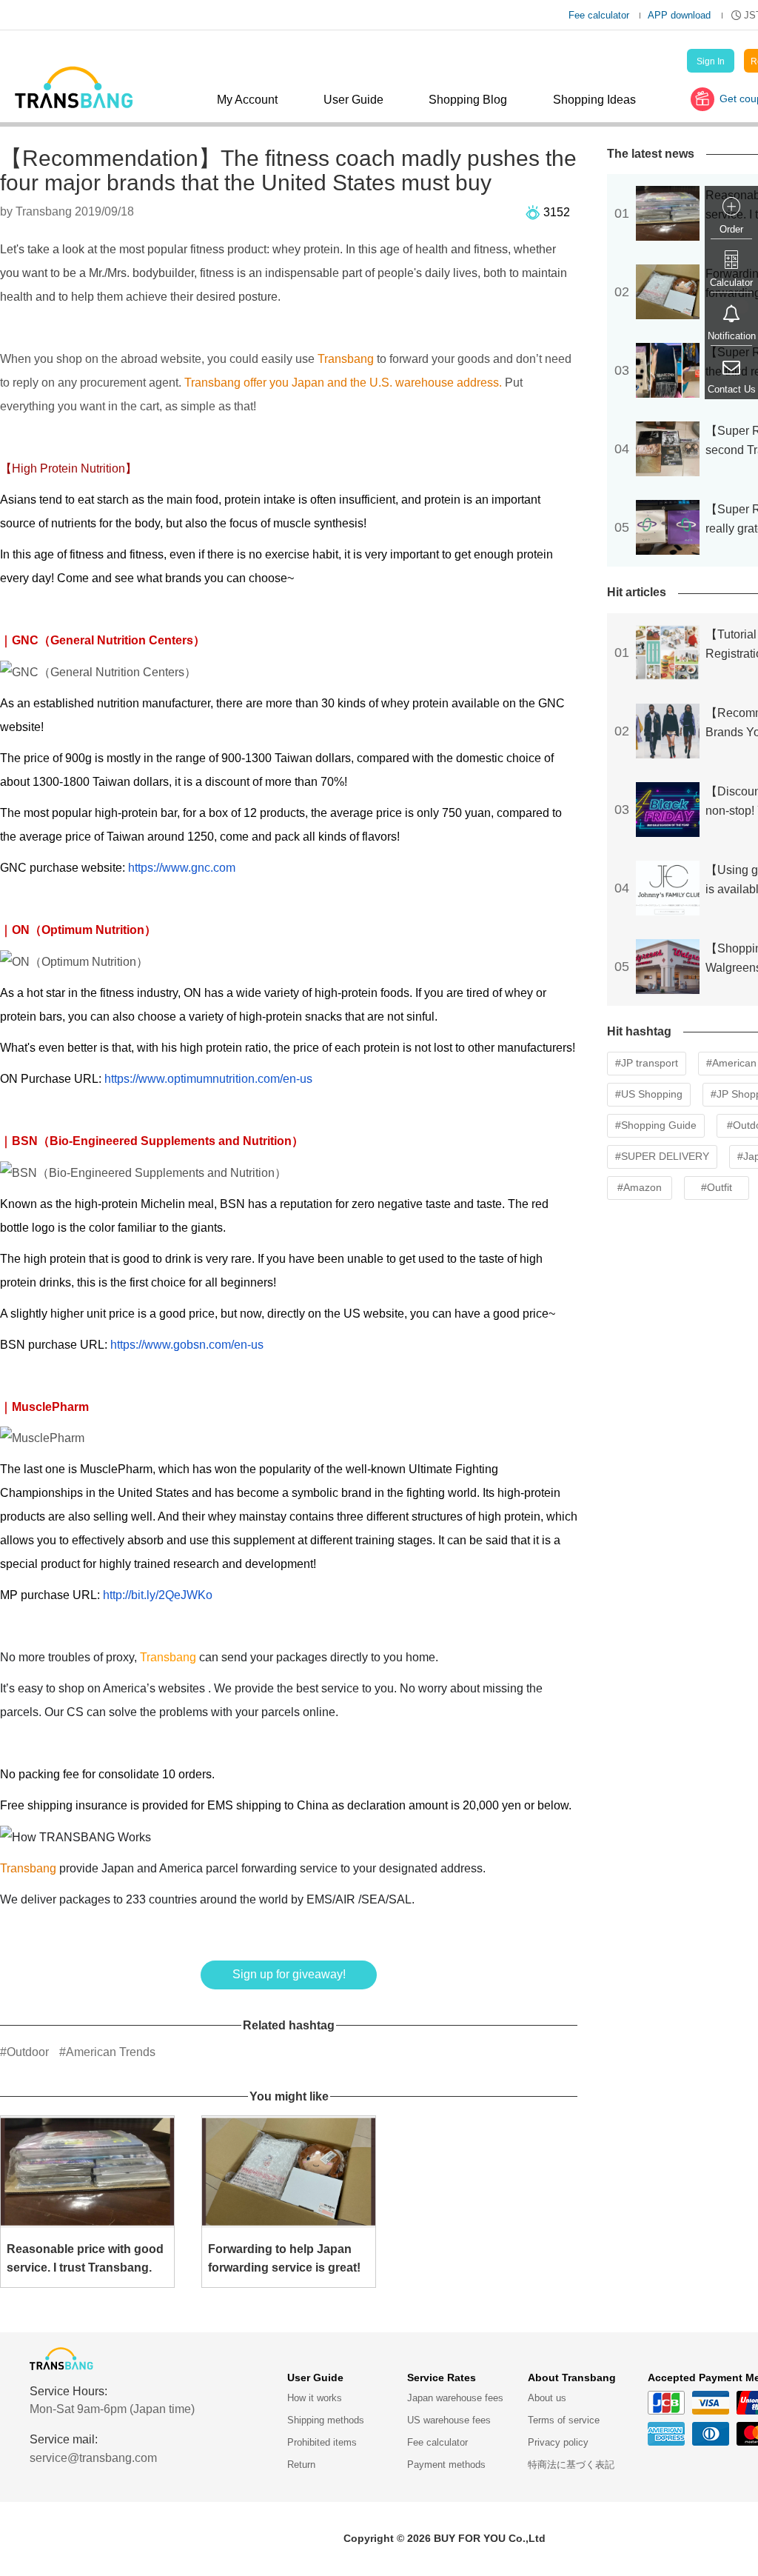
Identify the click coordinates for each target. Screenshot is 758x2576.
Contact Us (732, 389)
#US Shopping (649, 1094)
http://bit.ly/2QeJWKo (158, 1595)
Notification (732, 336)
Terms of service (564, 2420)
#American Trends (107, 2052)
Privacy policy (558, 2442)
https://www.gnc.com (182, 868)
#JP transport (647, 1063)
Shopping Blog (468, 100)
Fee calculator (599, 15)
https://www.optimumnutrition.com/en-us (208, 1079)
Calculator (731, 283)
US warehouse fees (449, 2420)
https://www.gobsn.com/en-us (187, 1345)
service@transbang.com (93, 2458)
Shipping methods (326, 2420)
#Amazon (640, 1187)
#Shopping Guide (656, 1125)
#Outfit (717, 1187)
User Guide (353, 100)
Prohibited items (322, 2442)
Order (731, 229)
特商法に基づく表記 (571, 2465)
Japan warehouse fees (455, 2398)
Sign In (711, 61)
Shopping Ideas (594, 100)
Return (301, 2465)
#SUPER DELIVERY (662, 1156)
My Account (247, 100)
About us (547, 2398)
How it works (315, 2398)
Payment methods (446, 2465)
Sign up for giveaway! (289, 1974)
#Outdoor (24, 2052)
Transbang (344, 359)
